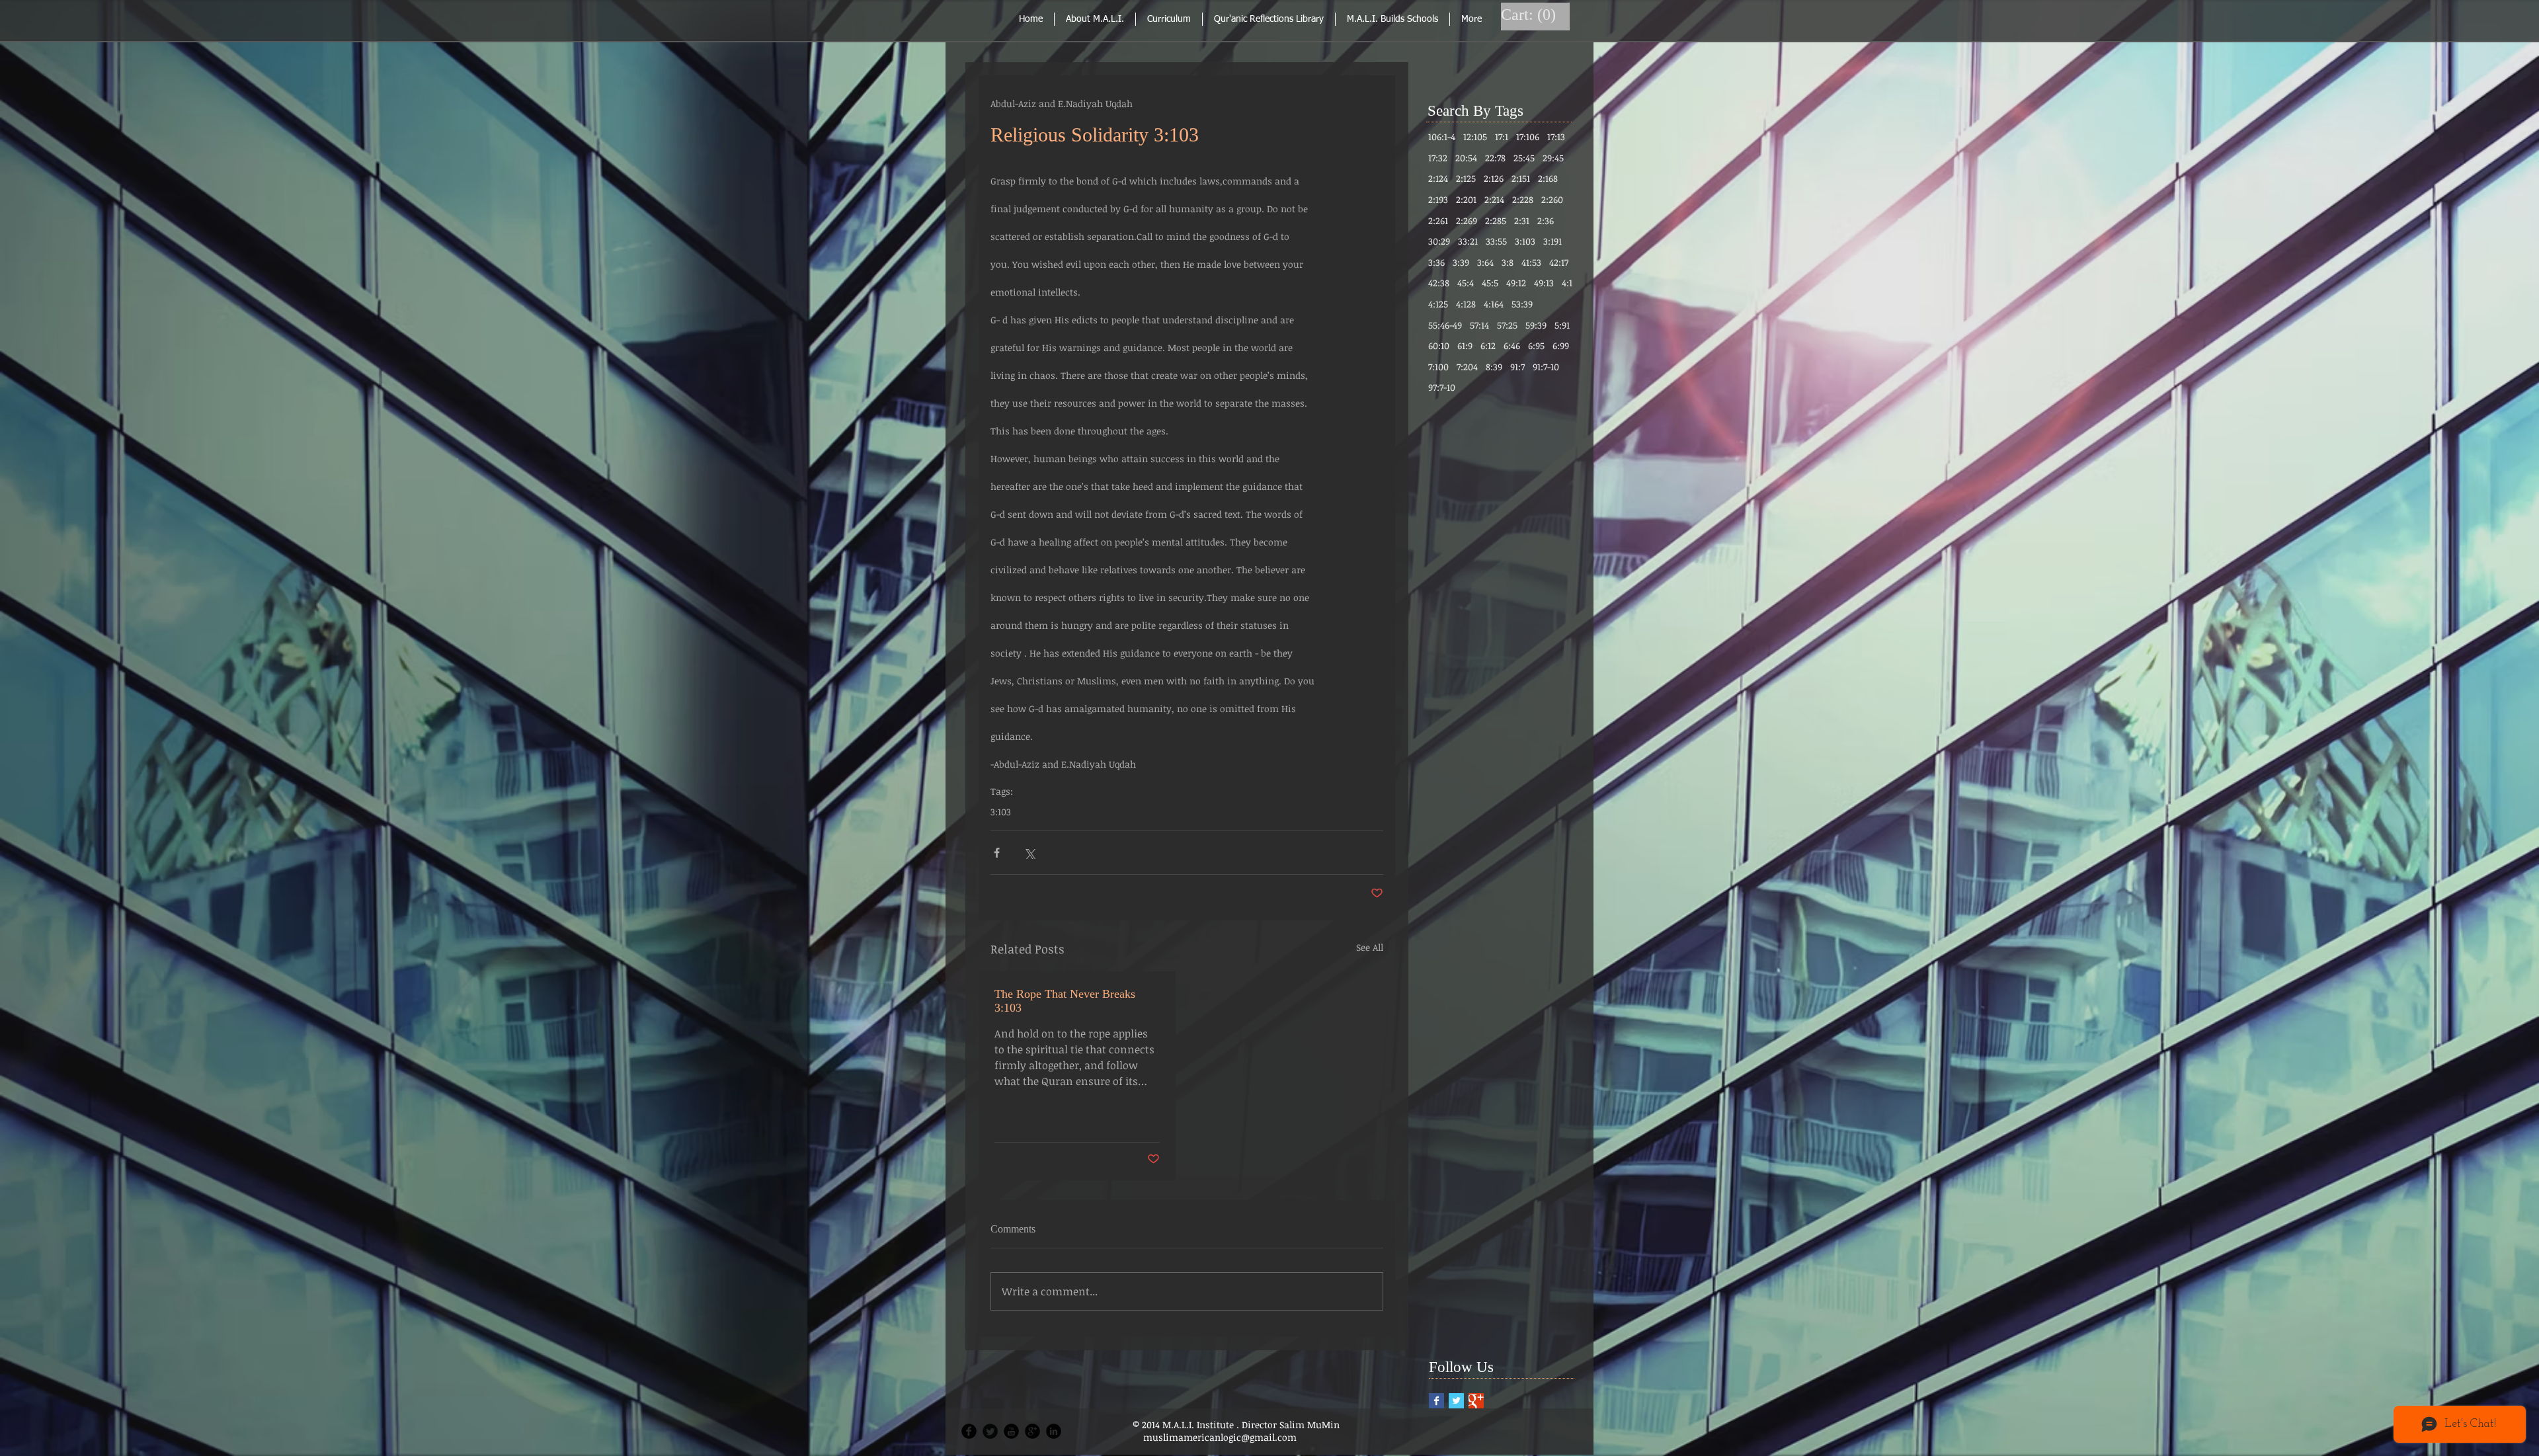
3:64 (1485, 262)
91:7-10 (1546, 367)
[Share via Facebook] (997, 853)
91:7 (1517, 367)
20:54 (1466, 158)
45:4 (1466, 283)
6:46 (1512, 345)
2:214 (1494, 199)
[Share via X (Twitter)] (1029, 853)
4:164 (1494, 304)
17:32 (1438, 158)
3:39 (1461, 262)
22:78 (1495, 158)
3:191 (1552, 241)
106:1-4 (1442, 137)
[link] (1530, 15)
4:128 (1466, 304)
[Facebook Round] (969, 1431)
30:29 (1439, 241)
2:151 (1521, 178)
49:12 (1516, 283)
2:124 (1438, 178)
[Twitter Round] (990, 1431)
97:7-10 (1442, 387)
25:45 (1524, 158)
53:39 (1522, 304)
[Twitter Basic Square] (1456, 1401)
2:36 (1546, 221)
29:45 (1553, 158)
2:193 (1438, 199)
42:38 (1439, 283)
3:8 (1508, 262)
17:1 (1502, 137)
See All (1370, 947)
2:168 (1548, 178)
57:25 (1507, 325)
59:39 (1536, 325)
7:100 (1438, 367)
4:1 (1567, 283)
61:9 (1465, 345)
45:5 (1490, 283)
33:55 (1496, 241)
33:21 (1468, 241)
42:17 (1559, 262)
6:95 (1536, 345)
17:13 (1556, 137)
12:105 (1475, 137)
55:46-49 (1445, 325)
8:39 (1494, 367)
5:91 (1562, 325)
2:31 (1522, 221)
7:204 (1467, 367)
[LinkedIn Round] (1054, 1431)
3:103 (1001, 812)
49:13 (1544, 283)
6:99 (1561, 345)
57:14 (1479, 325)
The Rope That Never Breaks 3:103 (1065, 1001)
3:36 (1436, 262)
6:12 (1488, 345)
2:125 (1466, 178)
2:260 (1552, 199)
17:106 (1528, 137)
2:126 (1494, 178)
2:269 (1467, 221)
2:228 (1523, 199)
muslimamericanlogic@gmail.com (1220, 1437)
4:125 (1438, 304)
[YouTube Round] (1011, 1431)
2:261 (1438, 221)
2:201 (1466, 199)
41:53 (1531, 262)
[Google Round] (1032, 1431)
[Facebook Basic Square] (1436, 1401)
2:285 (1496, 221)
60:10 (1439, 345)
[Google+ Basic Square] (1476, 1401)
